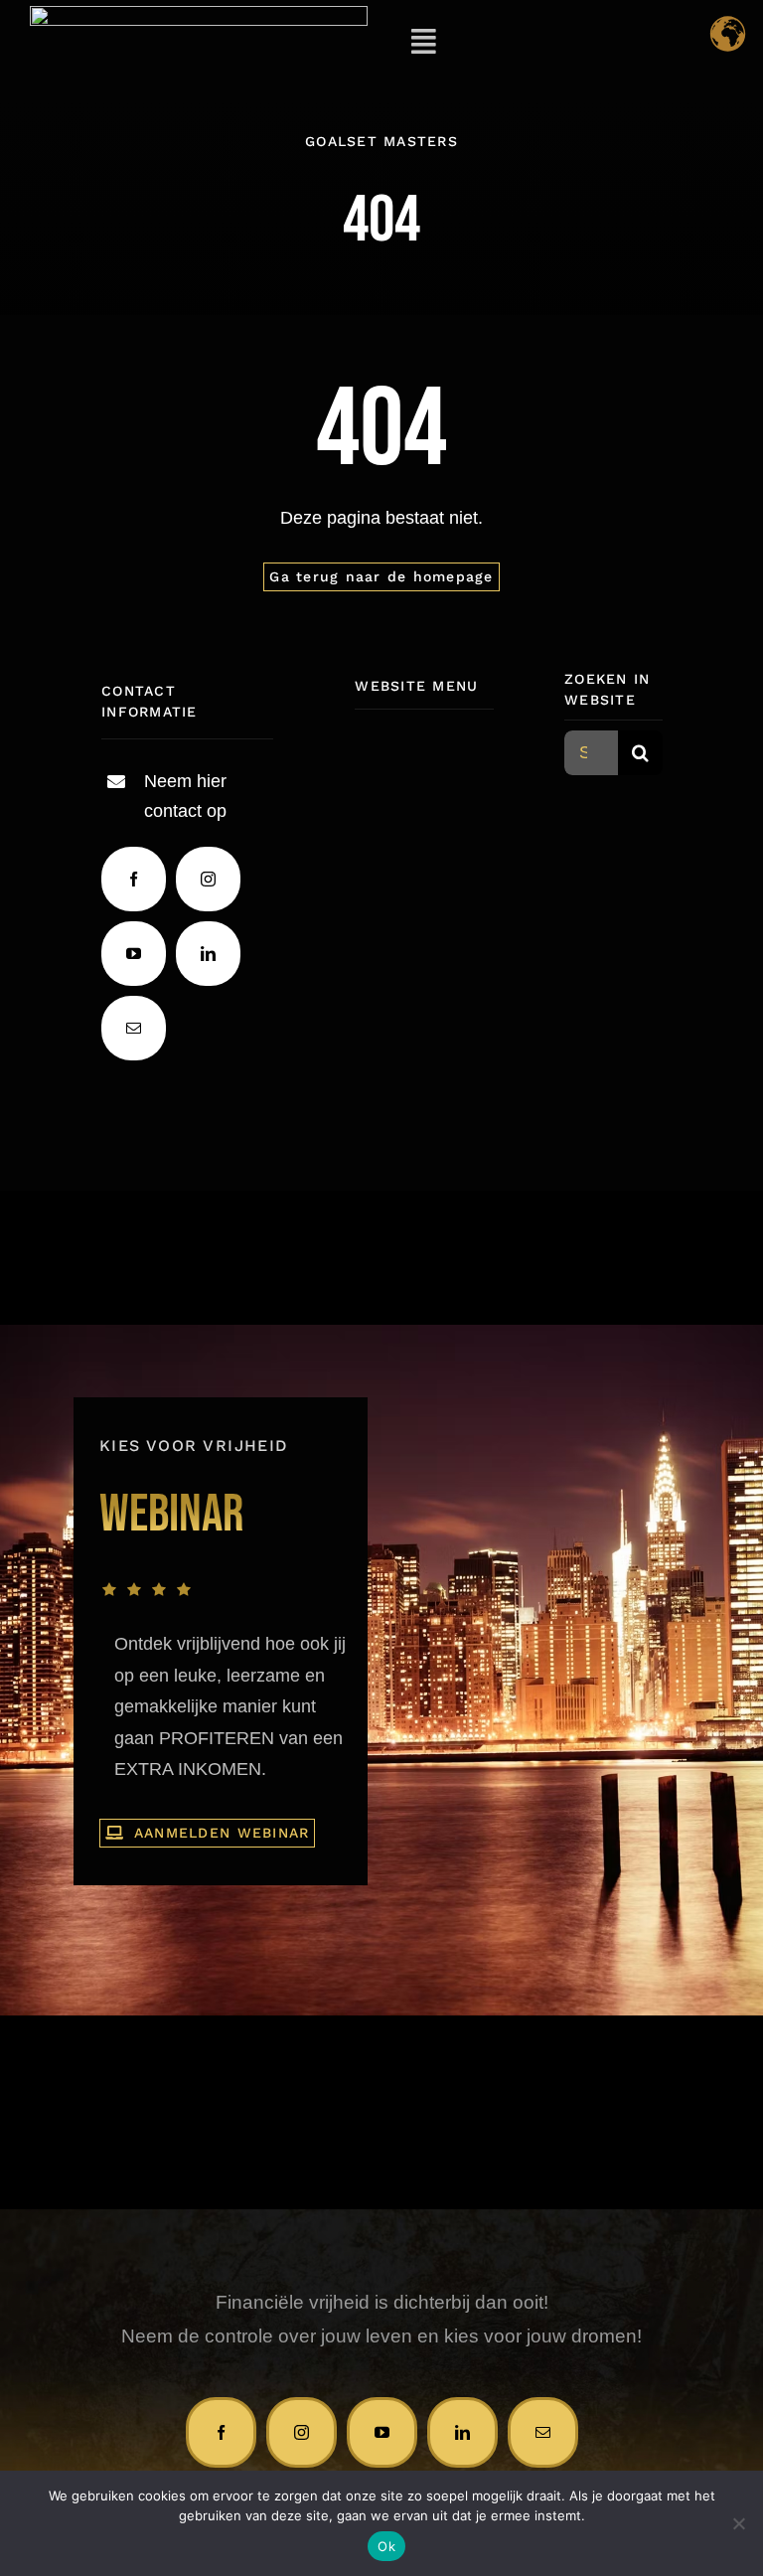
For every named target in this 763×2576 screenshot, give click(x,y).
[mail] (134, 1028)
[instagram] (208, 879)
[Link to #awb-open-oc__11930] (423, 42)
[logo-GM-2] (199, 15)
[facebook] (134, 879)
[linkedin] (208, 954)
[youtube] (134, 954)
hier (212, 781)
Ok (386, 2546)
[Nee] (738, 2523)
